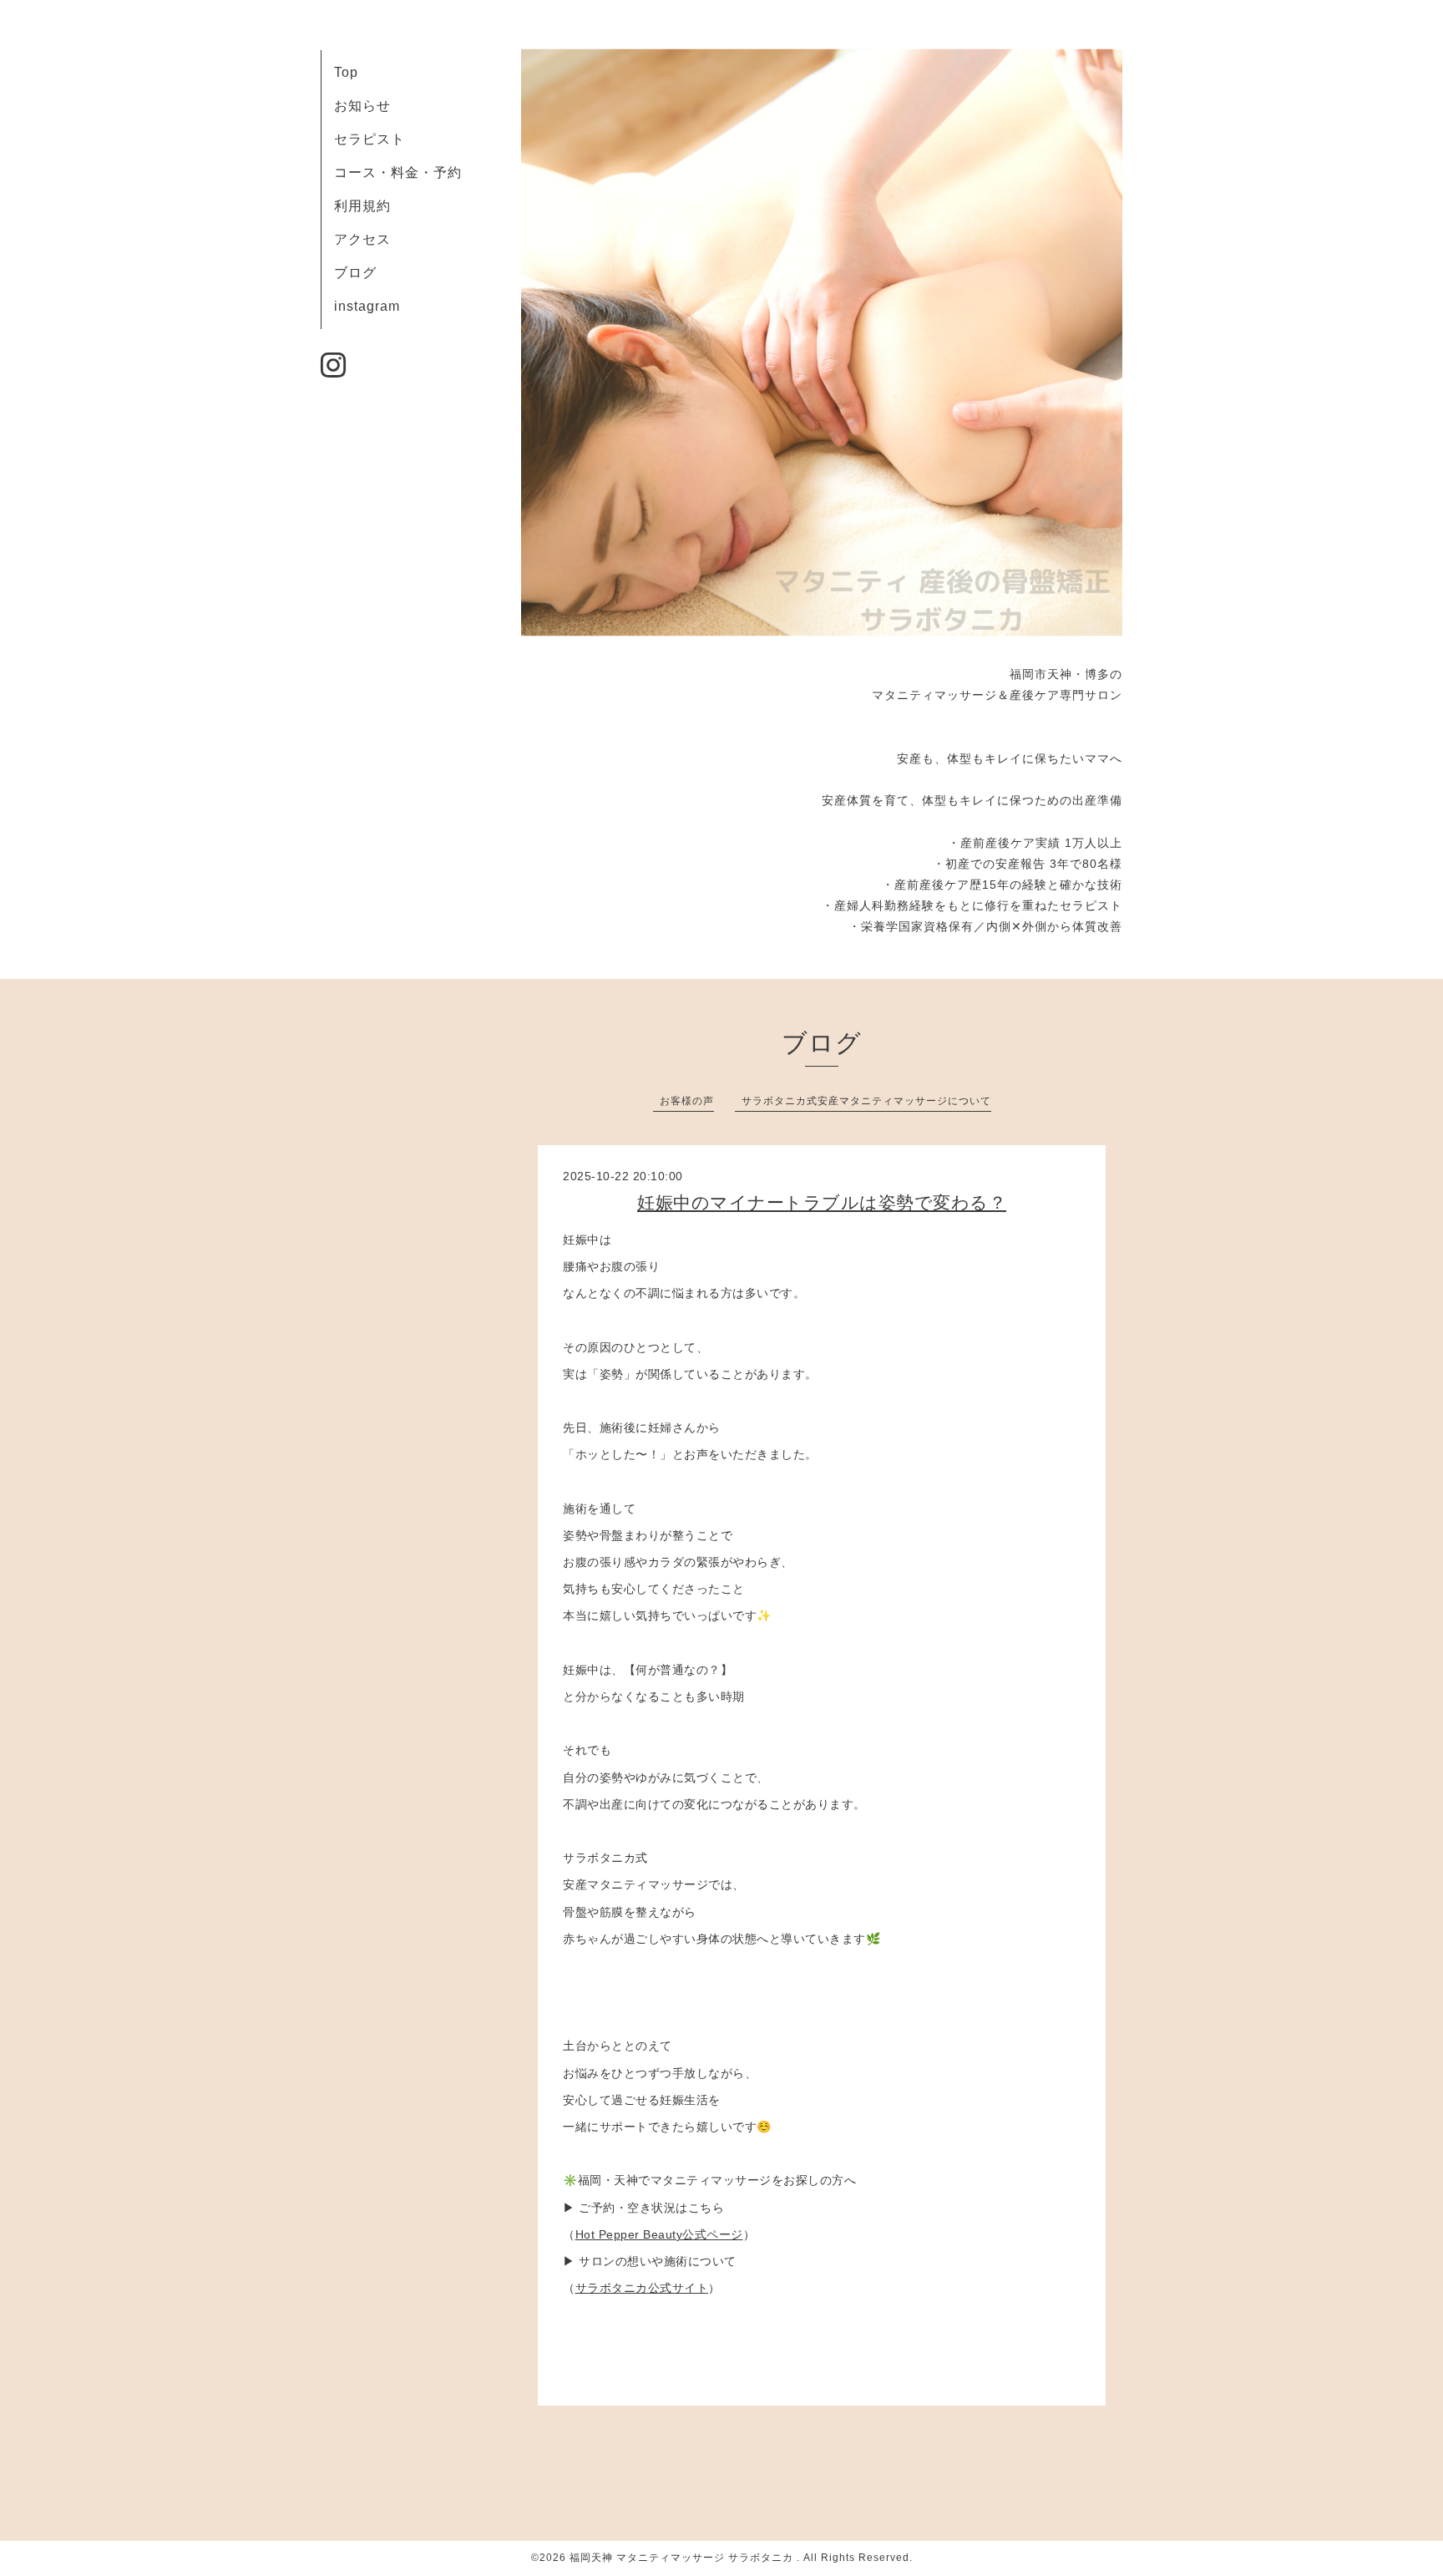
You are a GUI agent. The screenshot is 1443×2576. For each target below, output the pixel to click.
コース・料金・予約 (398, 172)
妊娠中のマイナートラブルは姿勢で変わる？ (822, 1202)
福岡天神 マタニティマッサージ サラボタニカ (683, 2558)
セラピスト (370, 139)
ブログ (355, 273)
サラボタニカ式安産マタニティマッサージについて (866, 1101)
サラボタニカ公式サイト (642, 2288)
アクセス (362, 239)
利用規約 (362, 206)
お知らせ (362, 106)
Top (346, 72)
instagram (367, 306)
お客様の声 (687, 1101)
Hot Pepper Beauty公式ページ (659, 2234)
